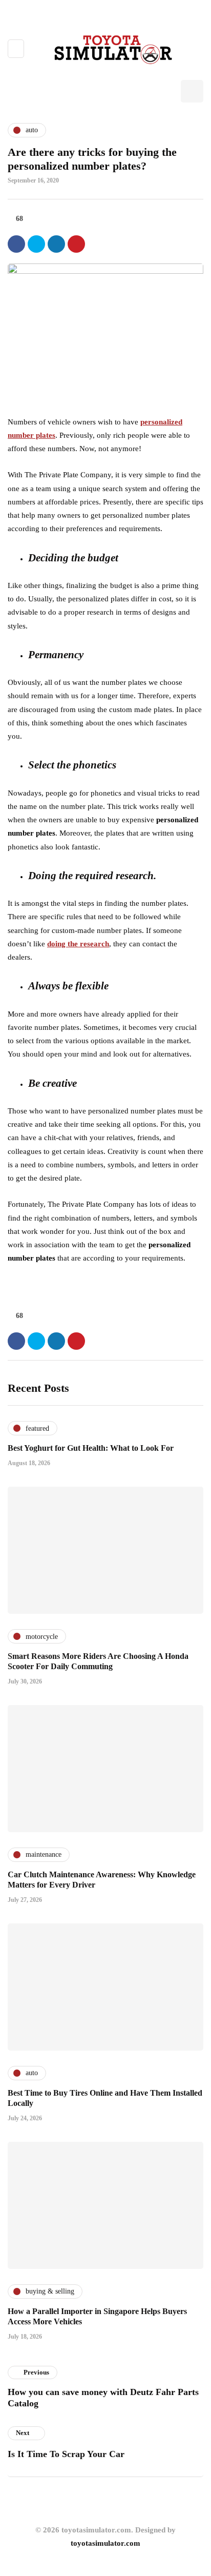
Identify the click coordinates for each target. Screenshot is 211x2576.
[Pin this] (76, 244)
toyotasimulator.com (105, 2543)
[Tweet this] (36, 244)
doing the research (78, 944)
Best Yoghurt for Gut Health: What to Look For (91, 1448)
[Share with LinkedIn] (56, 244)
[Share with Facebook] (16, 244)
